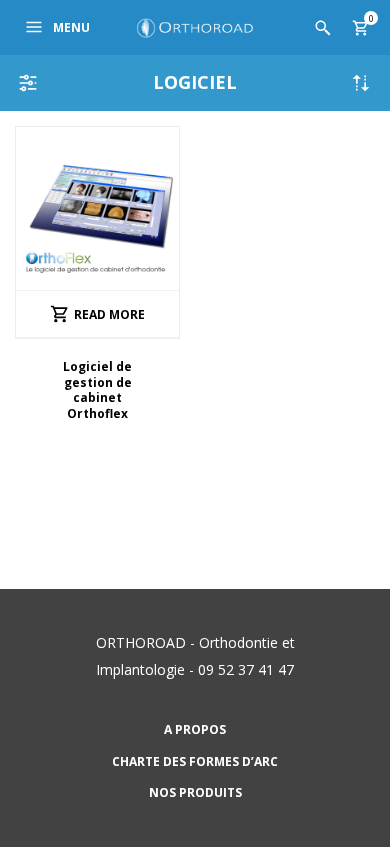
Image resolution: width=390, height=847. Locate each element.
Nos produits (195, 792)
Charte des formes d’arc (195, 761)
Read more (109, 314)
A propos (195, 729)
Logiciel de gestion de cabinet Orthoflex (97, 390)
